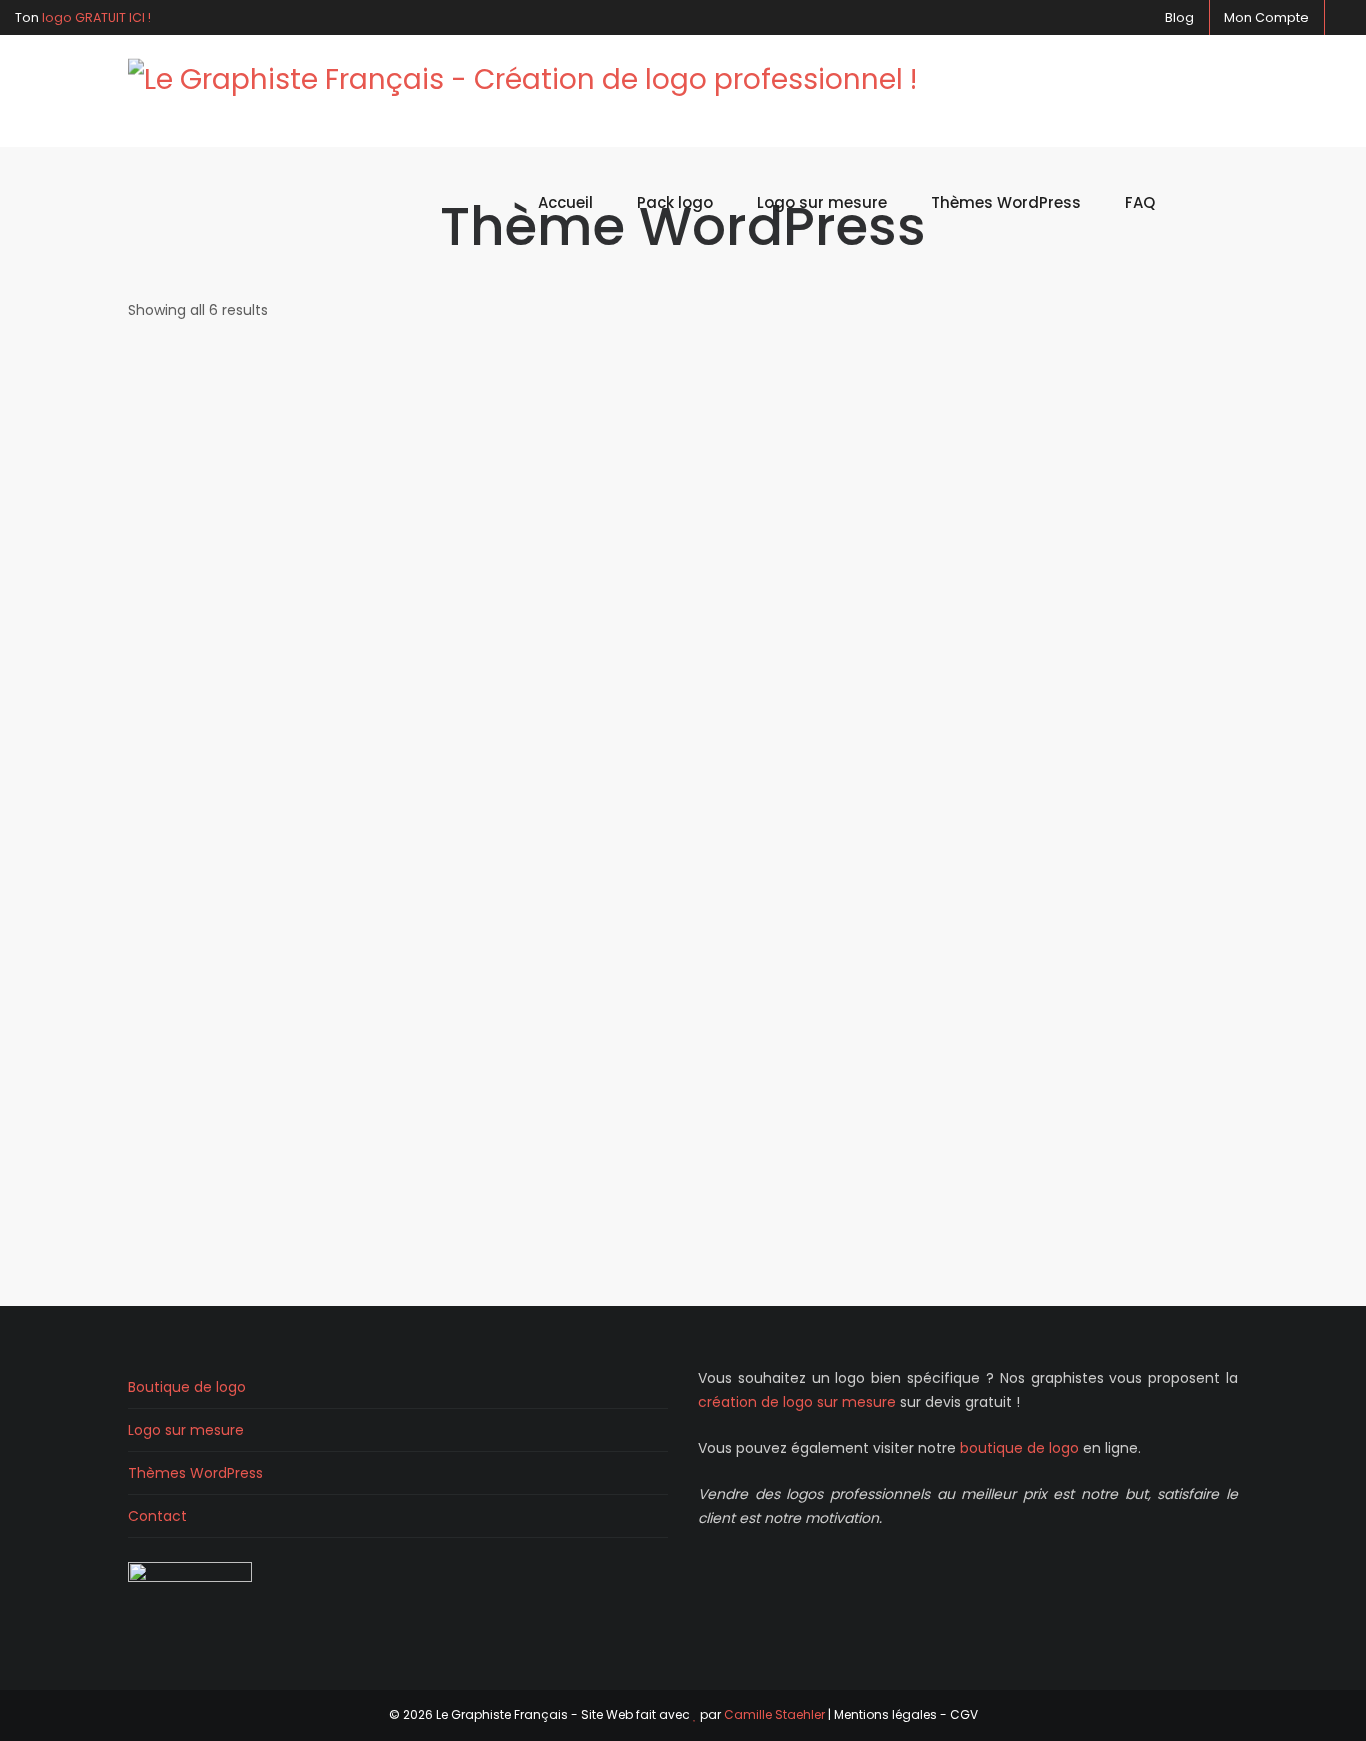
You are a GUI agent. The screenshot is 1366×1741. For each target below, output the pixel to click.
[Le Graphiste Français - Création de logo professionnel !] (522, 91)
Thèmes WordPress (195, 1473)
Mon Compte (1266, 17)
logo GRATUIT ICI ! (96, 17)
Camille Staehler (774, 1714)
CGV (964, 1714)
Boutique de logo (187, 1387)
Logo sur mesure (186, 1430)
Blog (1178, 17)
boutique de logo (1019, 1448)
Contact (157, 1516)
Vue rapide (256, 439)
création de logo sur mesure (797, 1402)
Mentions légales (885, 1714)
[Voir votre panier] (1207, 203)
